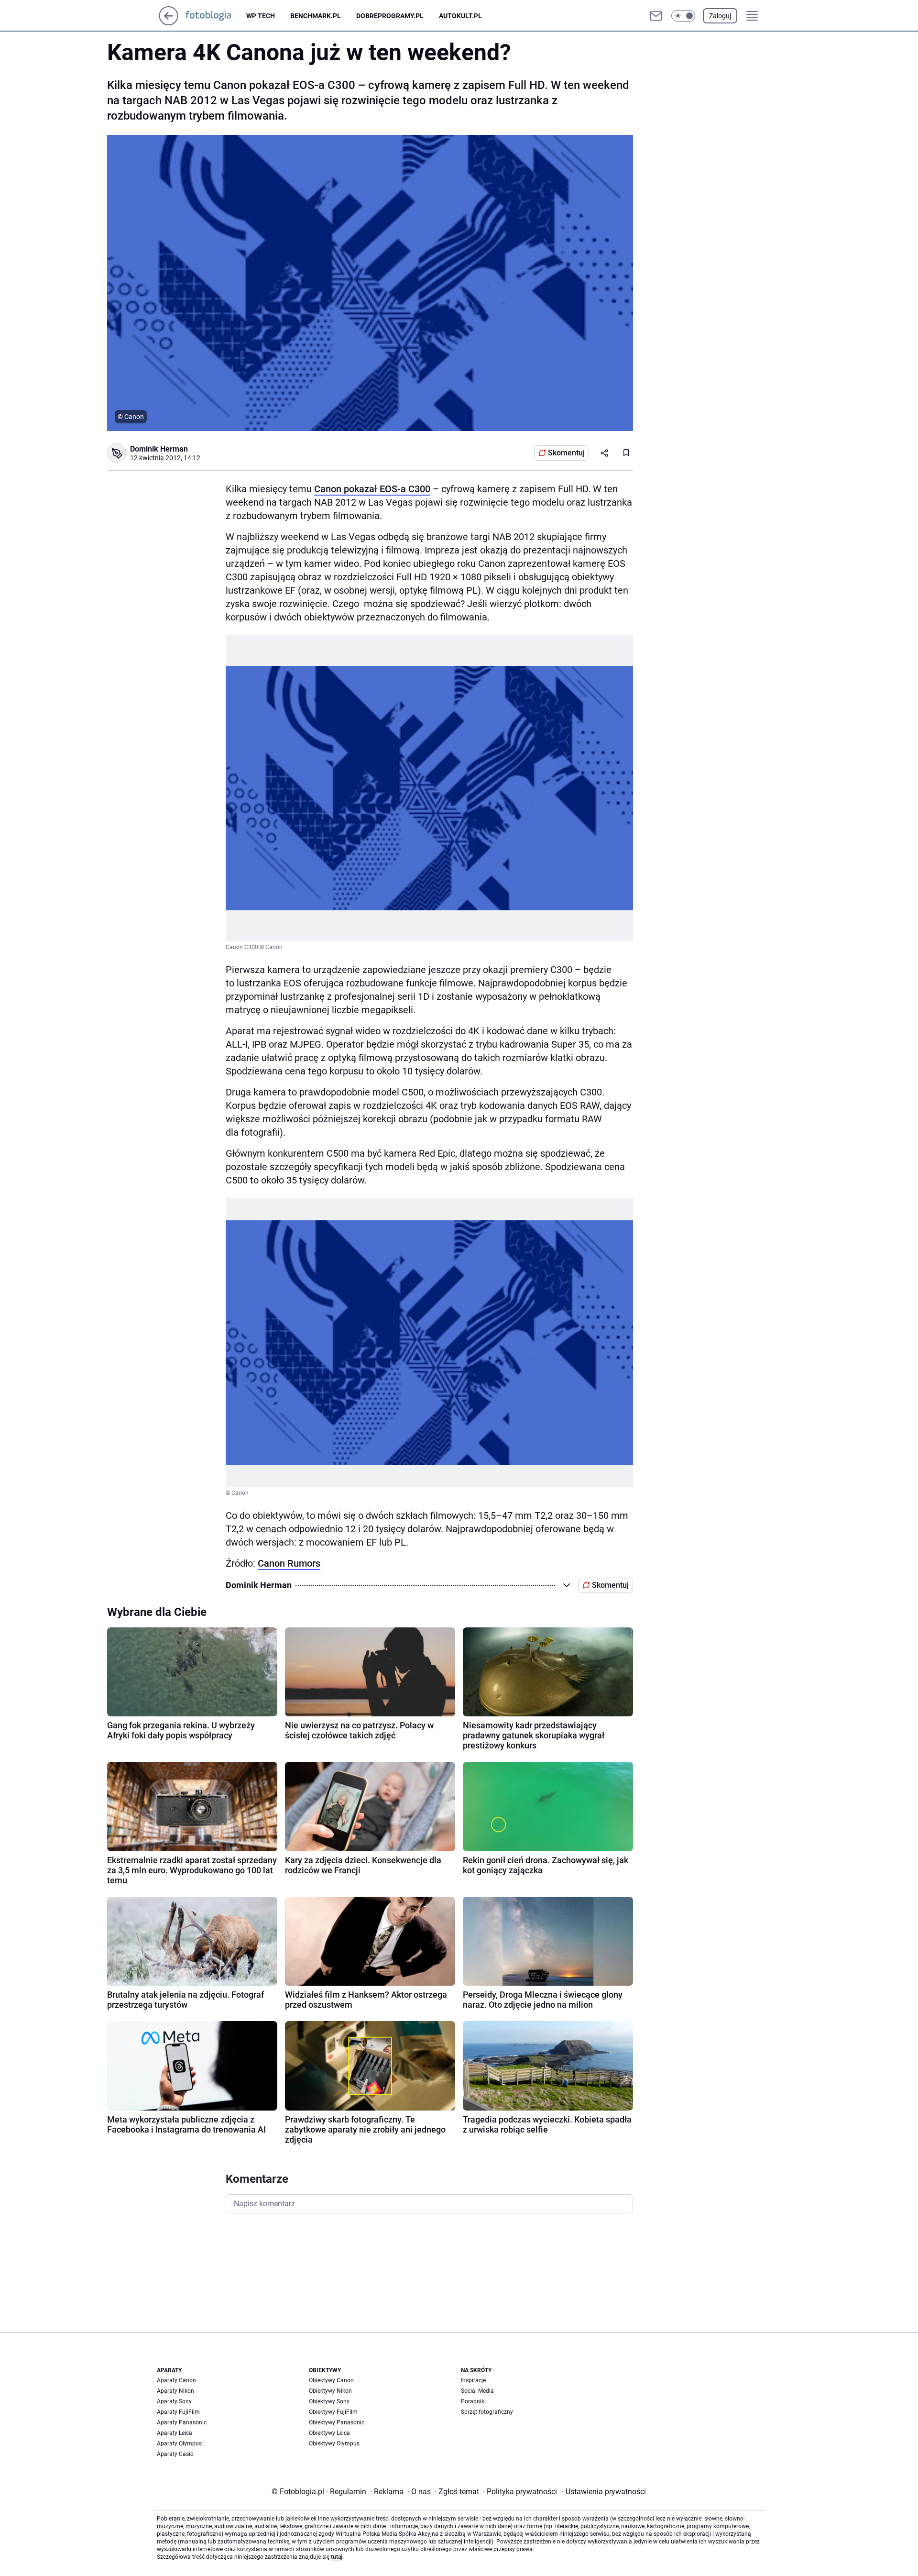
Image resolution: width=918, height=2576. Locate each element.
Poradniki (473, 2401)
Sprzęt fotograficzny (487, 2412)
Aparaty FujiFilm (178, 2412)
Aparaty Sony (174, 2401)
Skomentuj (566, 453)
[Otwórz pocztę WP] (656, 16)
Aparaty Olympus (179, 2443)
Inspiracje (473, 2380)
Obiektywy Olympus (334, 2443)
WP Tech (261, 16)
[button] (683, 16)
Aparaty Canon (176, 2380)
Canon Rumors (289, 1563)
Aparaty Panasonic (182, 2422)
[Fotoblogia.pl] (216, 16)
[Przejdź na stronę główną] (169, 23)
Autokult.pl (460, 16)
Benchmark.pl (316, 16)
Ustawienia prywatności (604, 2492)
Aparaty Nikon (175, 2391)
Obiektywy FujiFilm (333, 2412)
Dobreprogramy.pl (390, 16)
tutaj (337, 2557)
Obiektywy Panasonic (337, 2422)
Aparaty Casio (175, 2454)
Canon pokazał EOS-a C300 (372, 489)
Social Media (477, 2391)
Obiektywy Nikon (330, 2391)
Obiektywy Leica (329, 2433)
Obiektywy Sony (329, 2401)
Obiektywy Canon (331, 2380)
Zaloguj (720, 16)
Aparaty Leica (175, 2433)
